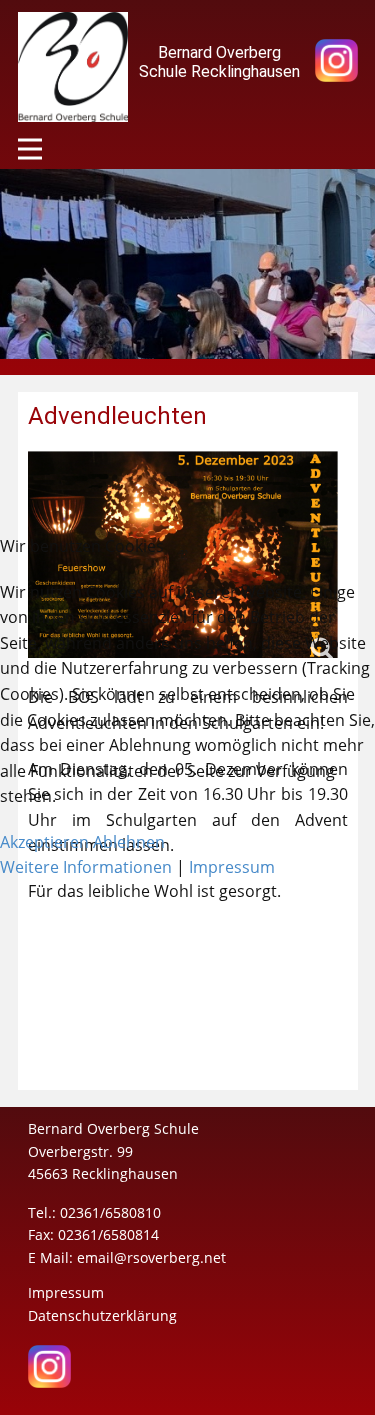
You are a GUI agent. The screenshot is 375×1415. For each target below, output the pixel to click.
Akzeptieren (44, 842)
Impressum (232, 867)
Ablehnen (129, 842)
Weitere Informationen (86, 867)
